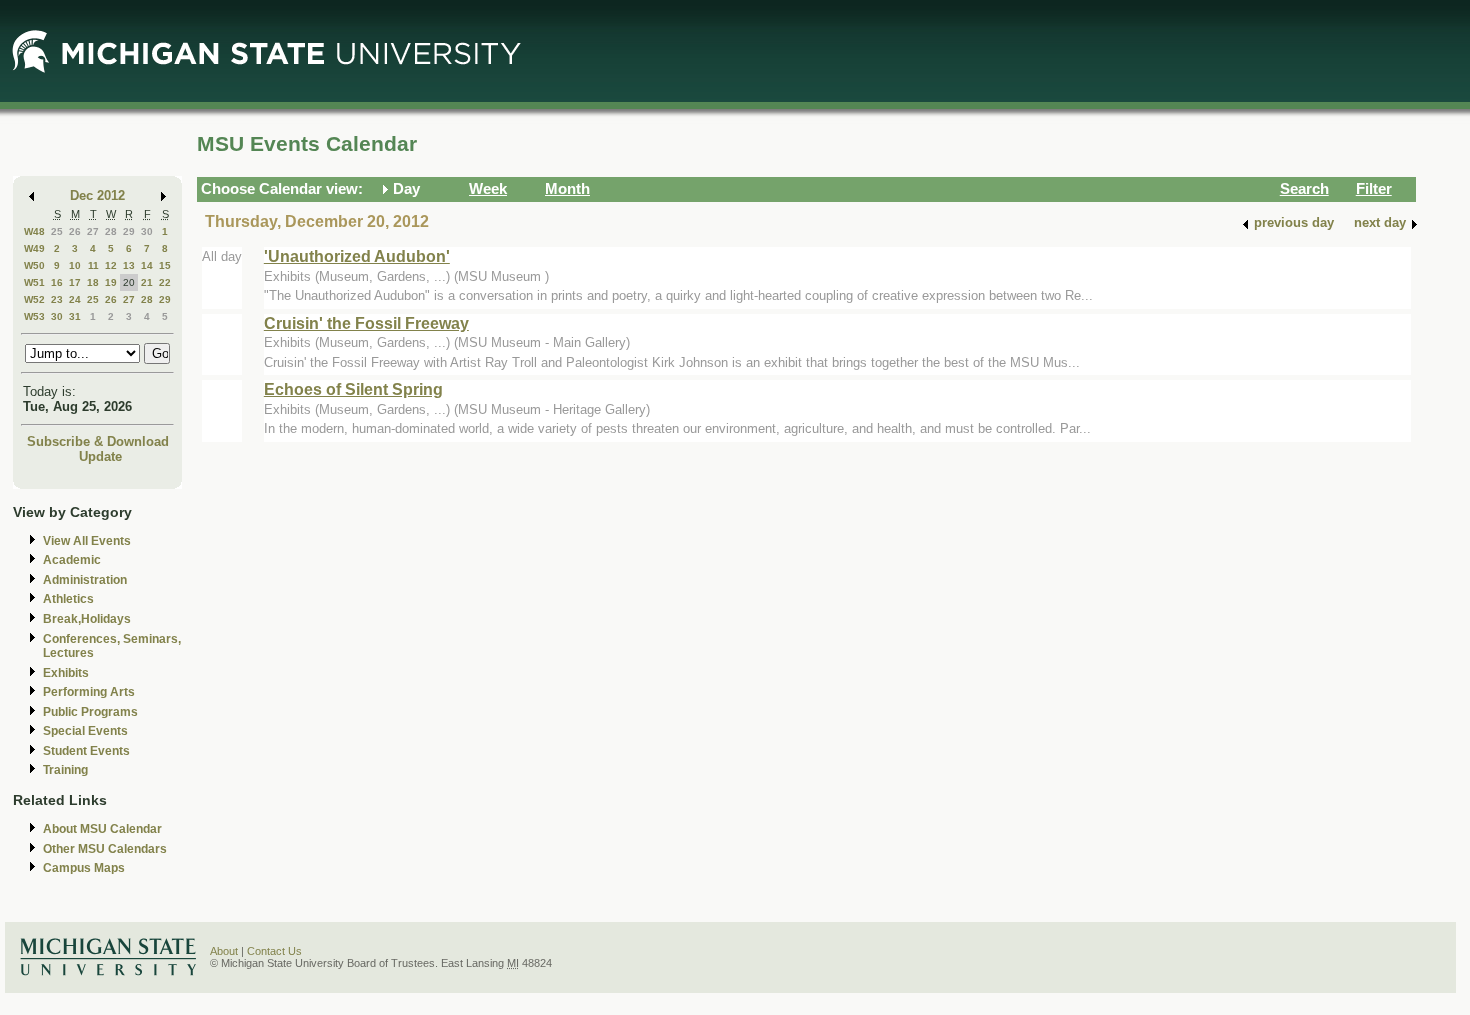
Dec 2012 (97, 195)
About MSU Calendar (102, 829)
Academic (72, 560)
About (224, 951)
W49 (34, 248)
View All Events (87, 541)
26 (75, 231)
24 (75, 299)
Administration (85, 580)
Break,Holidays (87, 619)
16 (57, 282)
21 (147, 282)
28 (111, 231)
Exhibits (66, 673)
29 (129, 231)
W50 (34, 265)
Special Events (85, 731)
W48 (34, 231)
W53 (34, 316)
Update (100, 456)
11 (93, 265)
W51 (34, 282)
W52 (34, 299)
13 (129, 265)
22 (165, 282)
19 (111, 282)
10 (75, 265)
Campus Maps (84, 868)
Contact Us (274, 951)
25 (57, 231)
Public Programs (90, 712)
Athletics (68, 599)
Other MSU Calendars (105, 849)
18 (93, 282)
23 (57, 299)
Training (65, 770)
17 (75, 282)
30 (147, 231)
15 (165, 265)
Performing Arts (89, 692)
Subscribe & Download (98, 441)
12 (111, 265)
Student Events (86, 751)
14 (147, 265)
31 (75, 316)
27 (93, 231)
